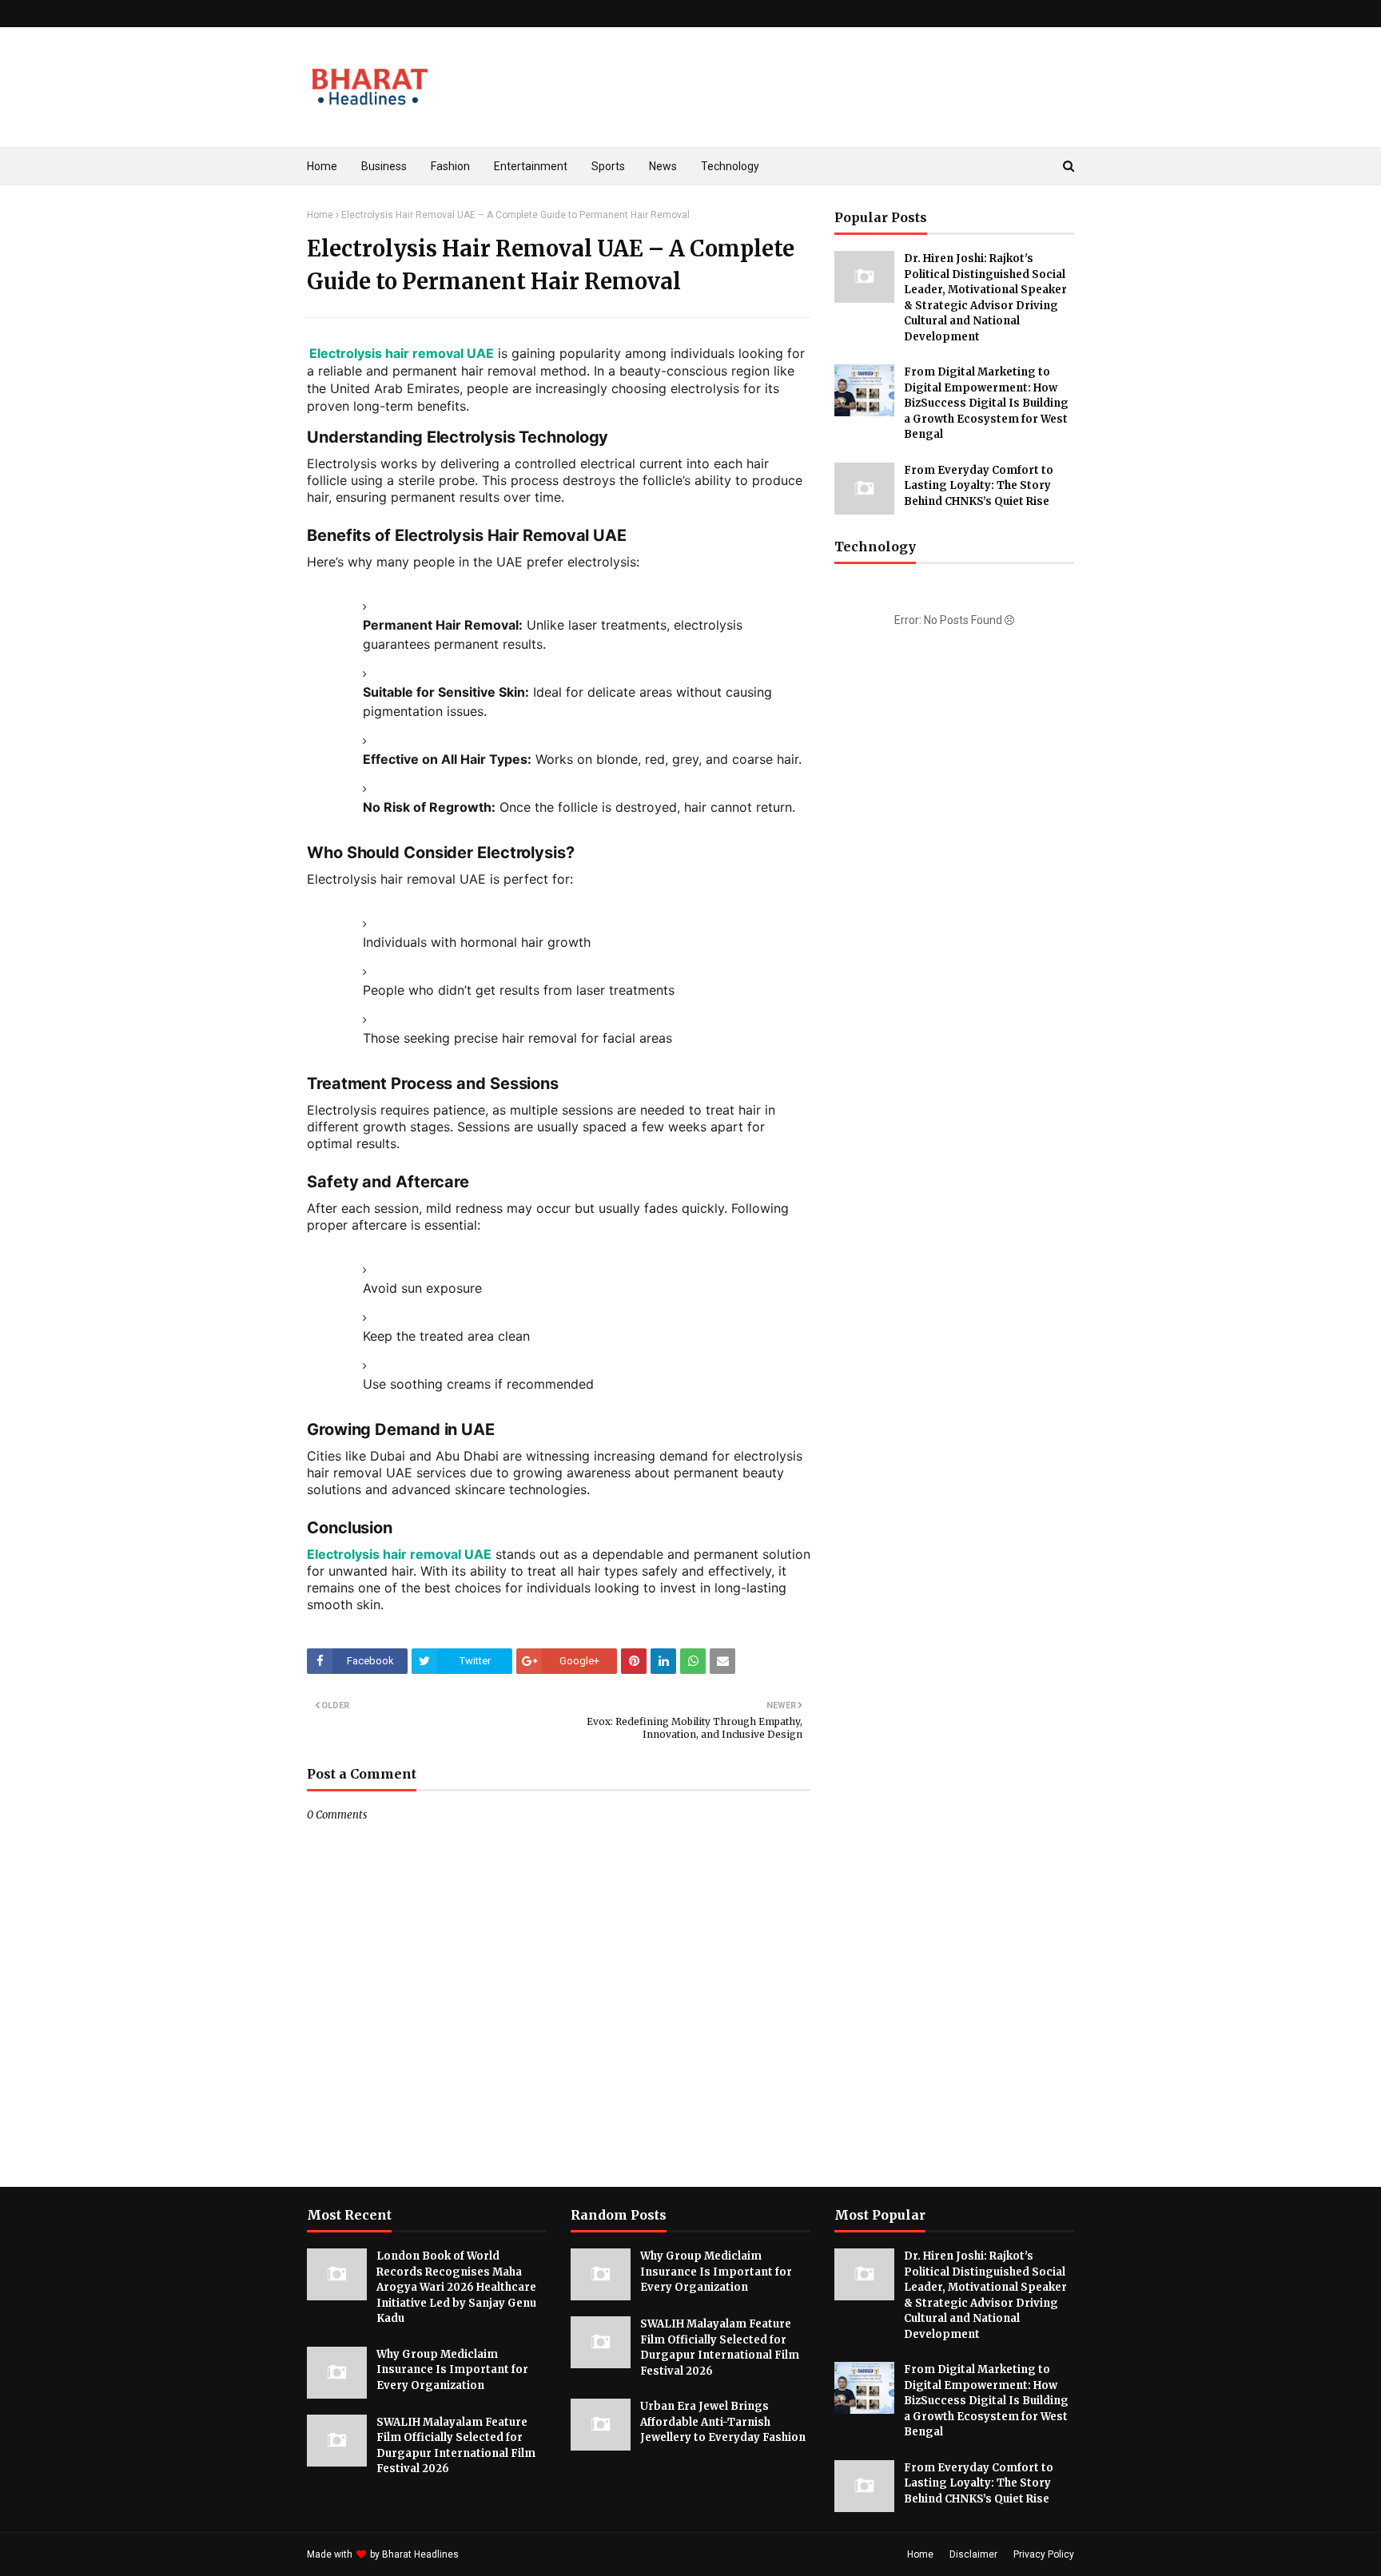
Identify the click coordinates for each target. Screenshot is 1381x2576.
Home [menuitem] (322, 166)
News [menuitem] (663, 166)
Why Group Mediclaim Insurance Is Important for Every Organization (452, 2370)
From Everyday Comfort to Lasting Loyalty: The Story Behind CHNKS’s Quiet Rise (979, 486)
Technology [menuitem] (730, 166)
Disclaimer (973, 2554)
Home (320, 215)
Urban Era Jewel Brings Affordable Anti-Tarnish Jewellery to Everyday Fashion (723, 2422)
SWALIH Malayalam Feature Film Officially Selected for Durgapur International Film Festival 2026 (456, 2446)
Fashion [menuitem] (450, 166)
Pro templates (504, 2554)
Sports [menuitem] (608, 166)
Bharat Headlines (420, 2554)
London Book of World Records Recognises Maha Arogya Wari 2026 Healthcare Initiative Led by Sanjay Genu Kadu (456, 2287)
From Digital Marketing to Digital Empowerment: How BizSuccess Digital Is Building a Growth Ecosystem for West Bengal (986, 403)
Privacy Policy (1044, 2554)
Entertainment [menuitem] (531, 166)
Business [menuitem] (384, 166)
